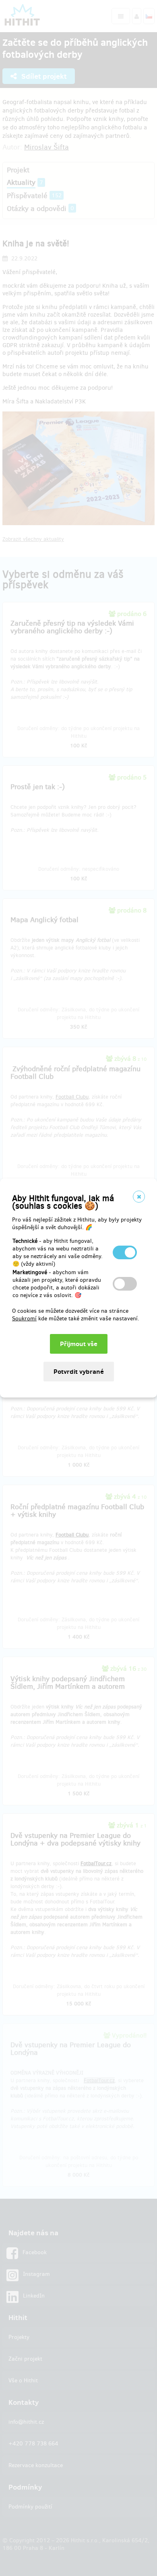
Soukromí (24, 1319)
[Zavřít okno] (139, 1197)
